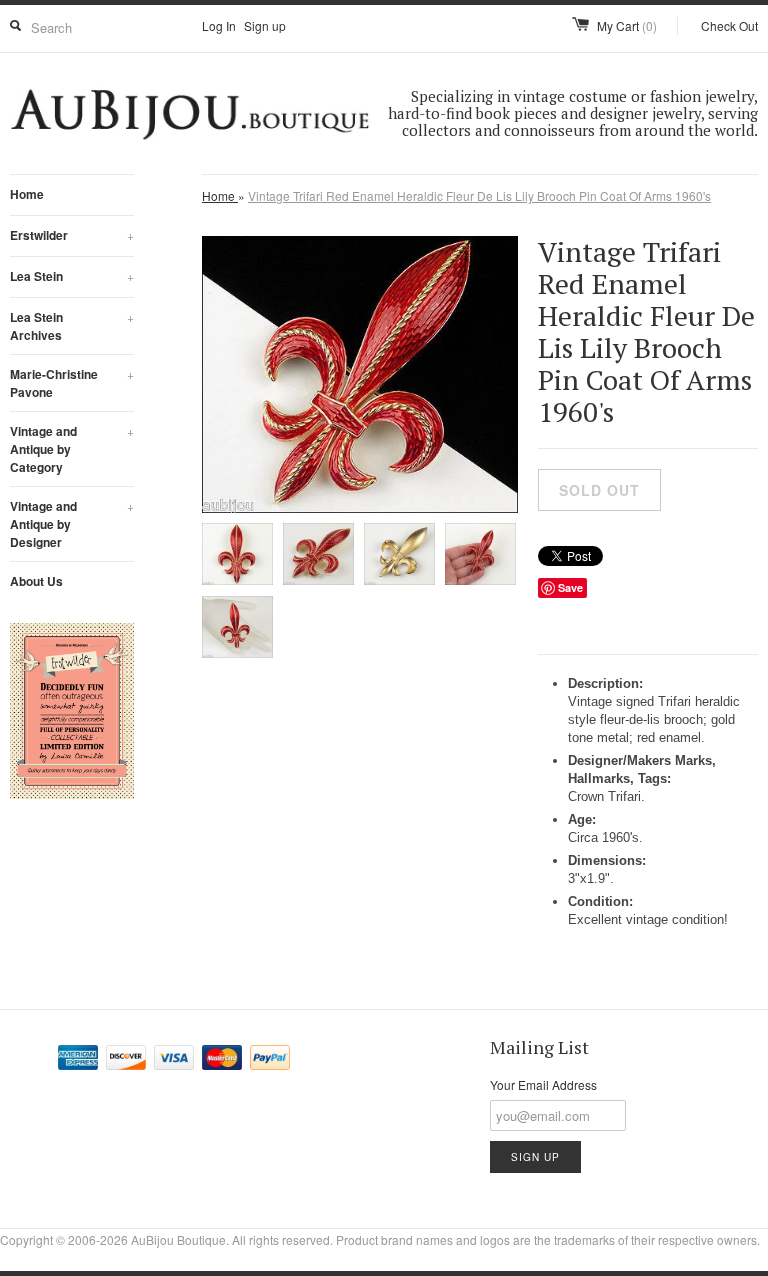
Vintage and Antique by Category (72, 449)
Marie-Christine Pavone (72, 383)
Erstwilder (72, 235)
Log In (219, 25)
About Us (36, 581)
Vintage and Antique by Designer (72, 524)
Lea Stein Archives (72, 326)
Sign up (265, 25)
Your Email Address (543, 1084)
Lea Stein (72, 276)
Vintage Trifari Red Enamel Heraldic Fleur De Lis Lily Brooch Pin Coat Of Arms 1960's (479, 195)
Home (27, 194)
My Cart (627, 25)
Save (570, 587)
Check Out (729, 25)
